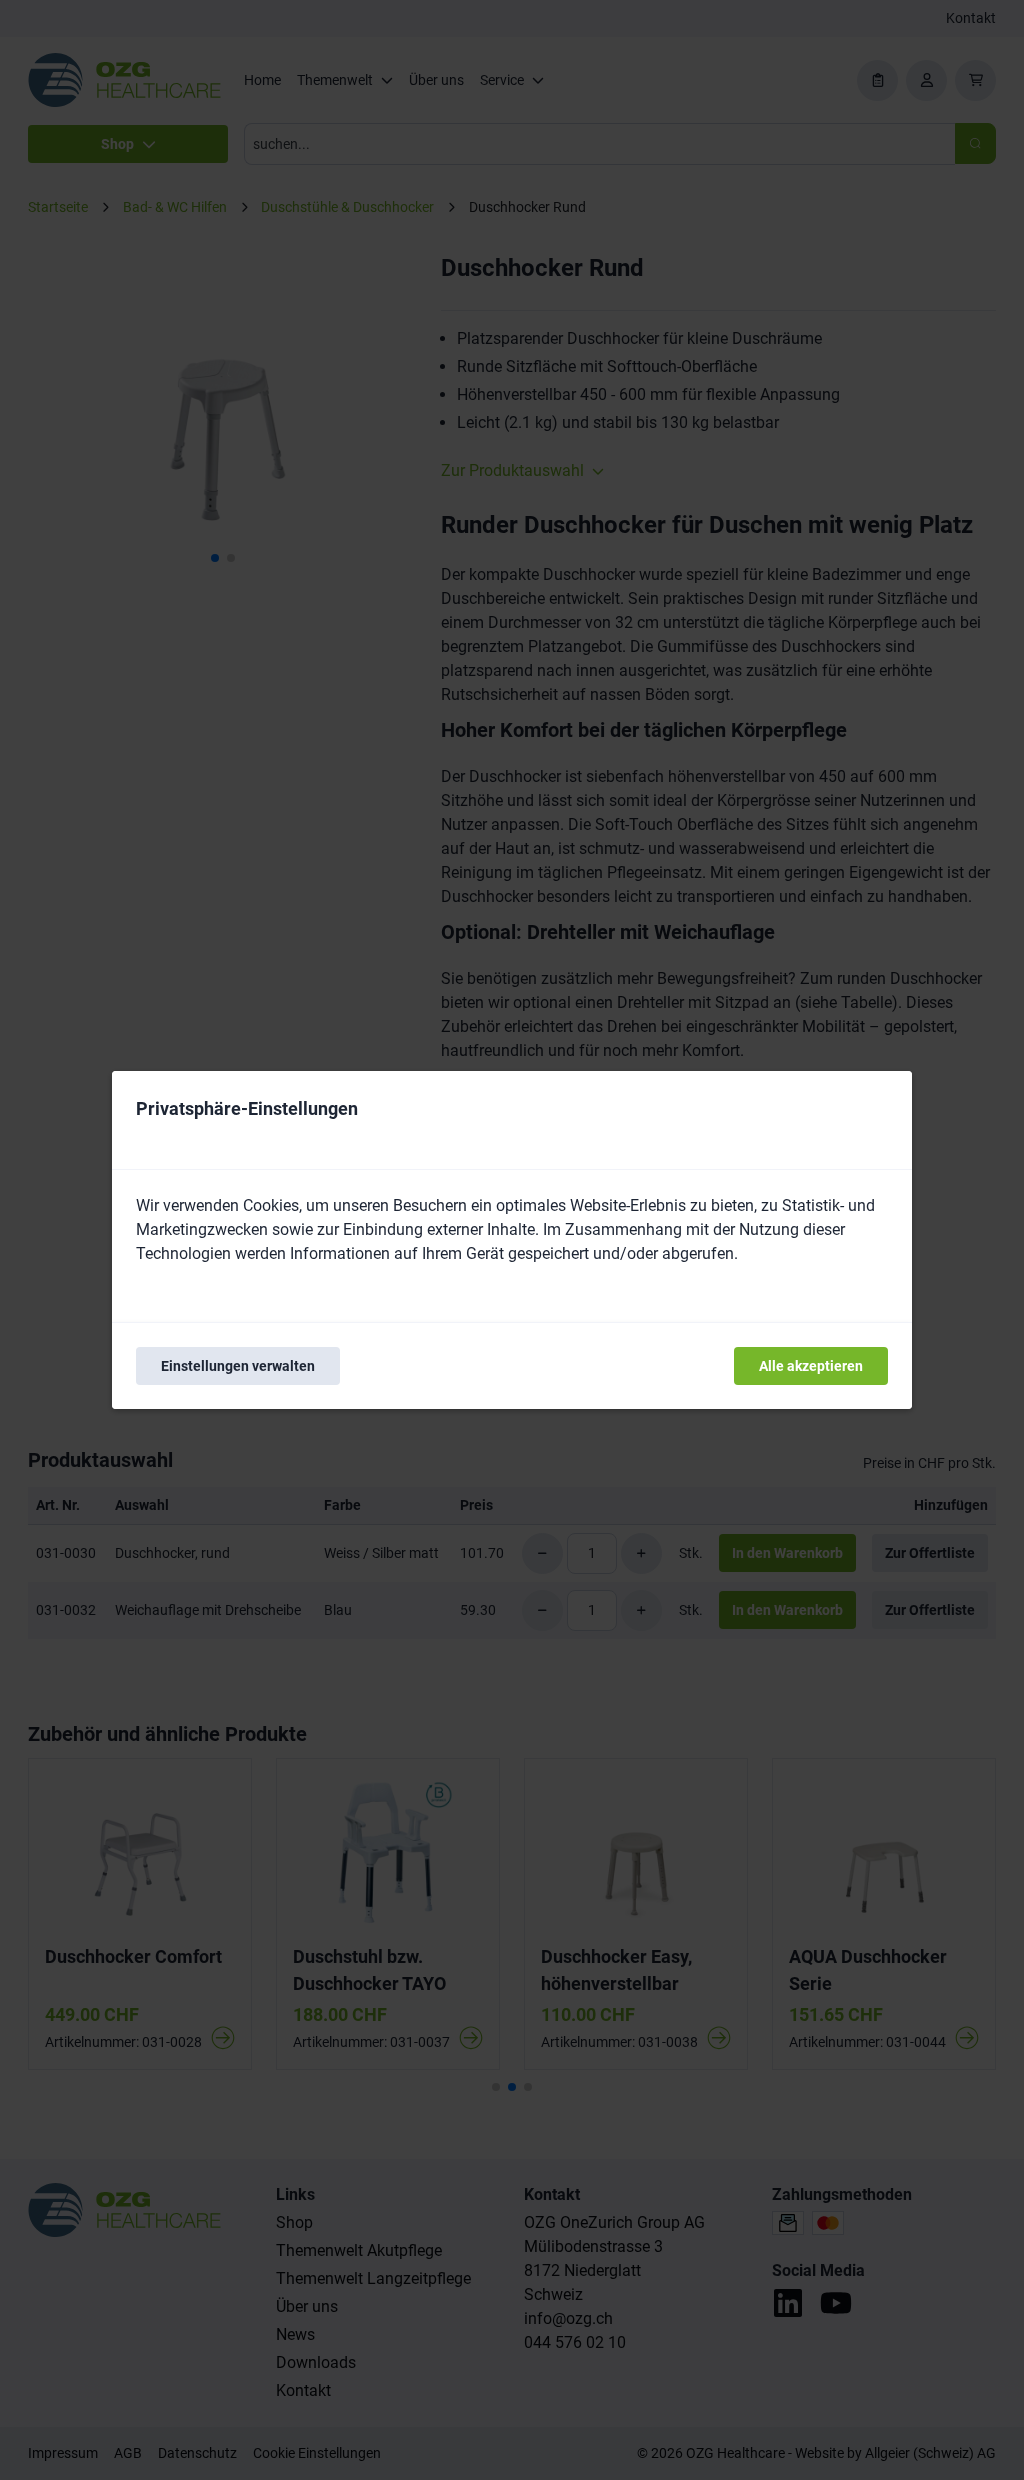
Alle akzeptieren (811, 1366)
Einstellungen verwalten (238, 1366)
